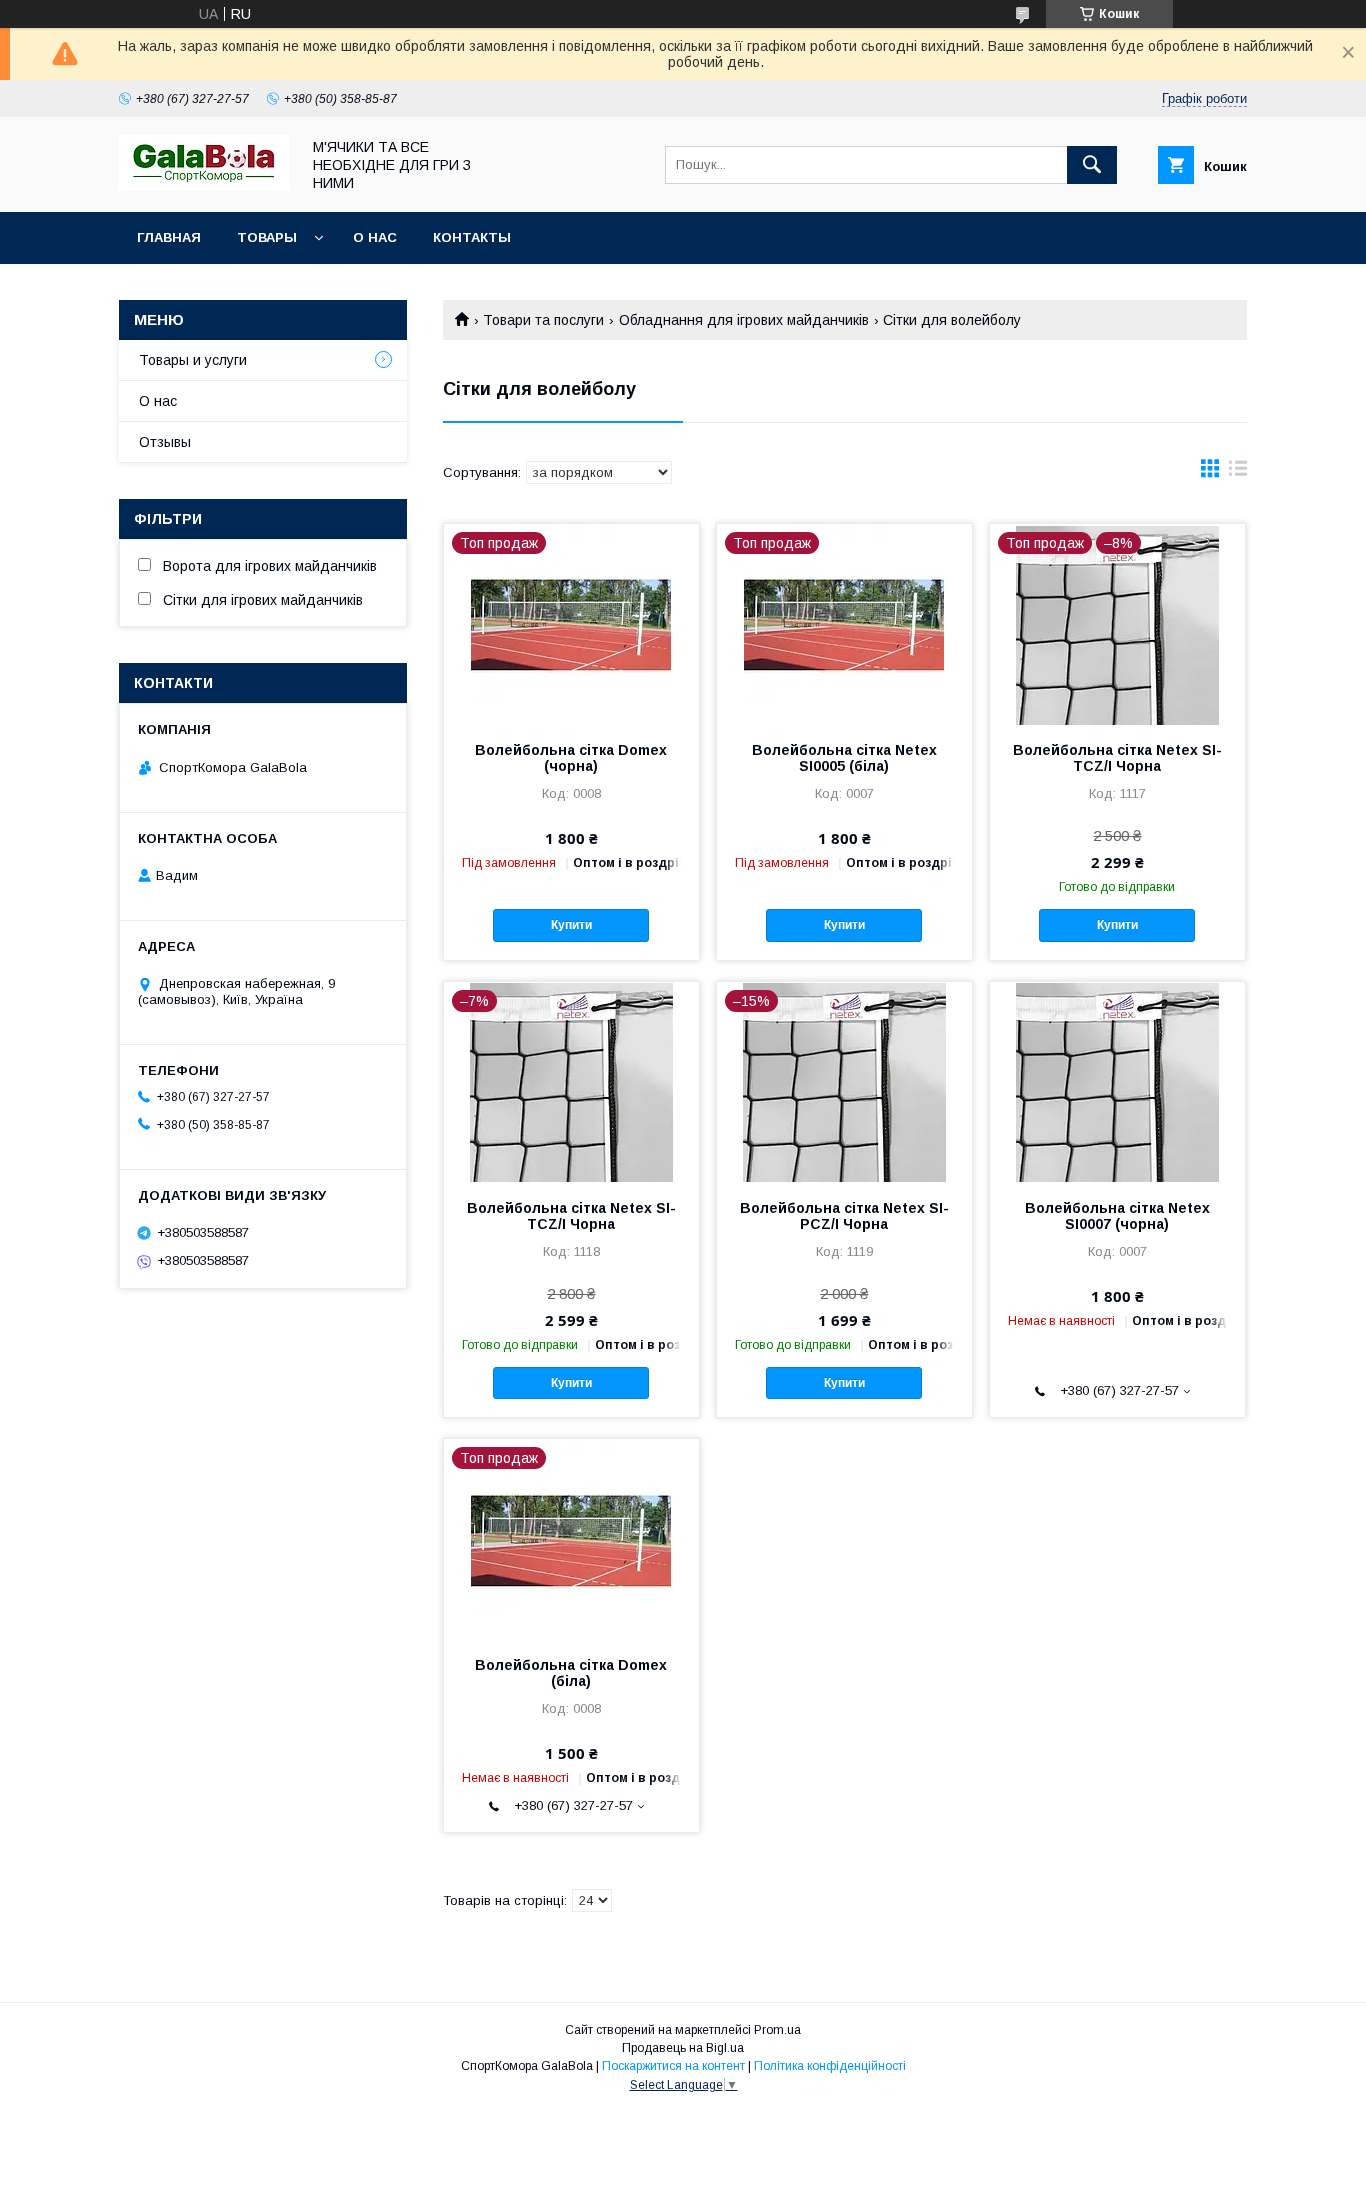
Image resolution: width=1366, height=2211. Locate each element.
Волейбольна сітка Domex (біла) (571, 1673)
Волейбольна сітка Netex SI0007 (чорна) (1117, 1216)
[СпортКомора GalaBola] (204, 186)
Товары (267, 237)
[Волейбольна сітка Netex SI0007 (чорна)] (1117, 1082)
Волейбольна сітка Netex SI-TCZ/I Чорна (1117, 758)
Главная (169, 237)
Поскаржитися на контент (673, 2066)
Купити (571, 925)
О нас (375, 237)
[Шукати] (1092, 165)
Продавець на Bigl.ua (683, 2048)
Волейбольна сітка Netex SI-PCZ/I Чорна (844, 1216)
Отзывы (165, 442)
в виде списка (1238, 473)
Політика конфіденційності (830, 2066)
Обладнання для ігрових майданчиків (744, 320)
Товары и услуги (193, 360)
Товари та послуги (543, 320)
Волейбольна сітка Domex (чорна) (571, 758)
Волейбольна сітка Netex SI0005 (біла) (844, 758)
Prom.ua (777, 2030)
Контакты (472, 237)
